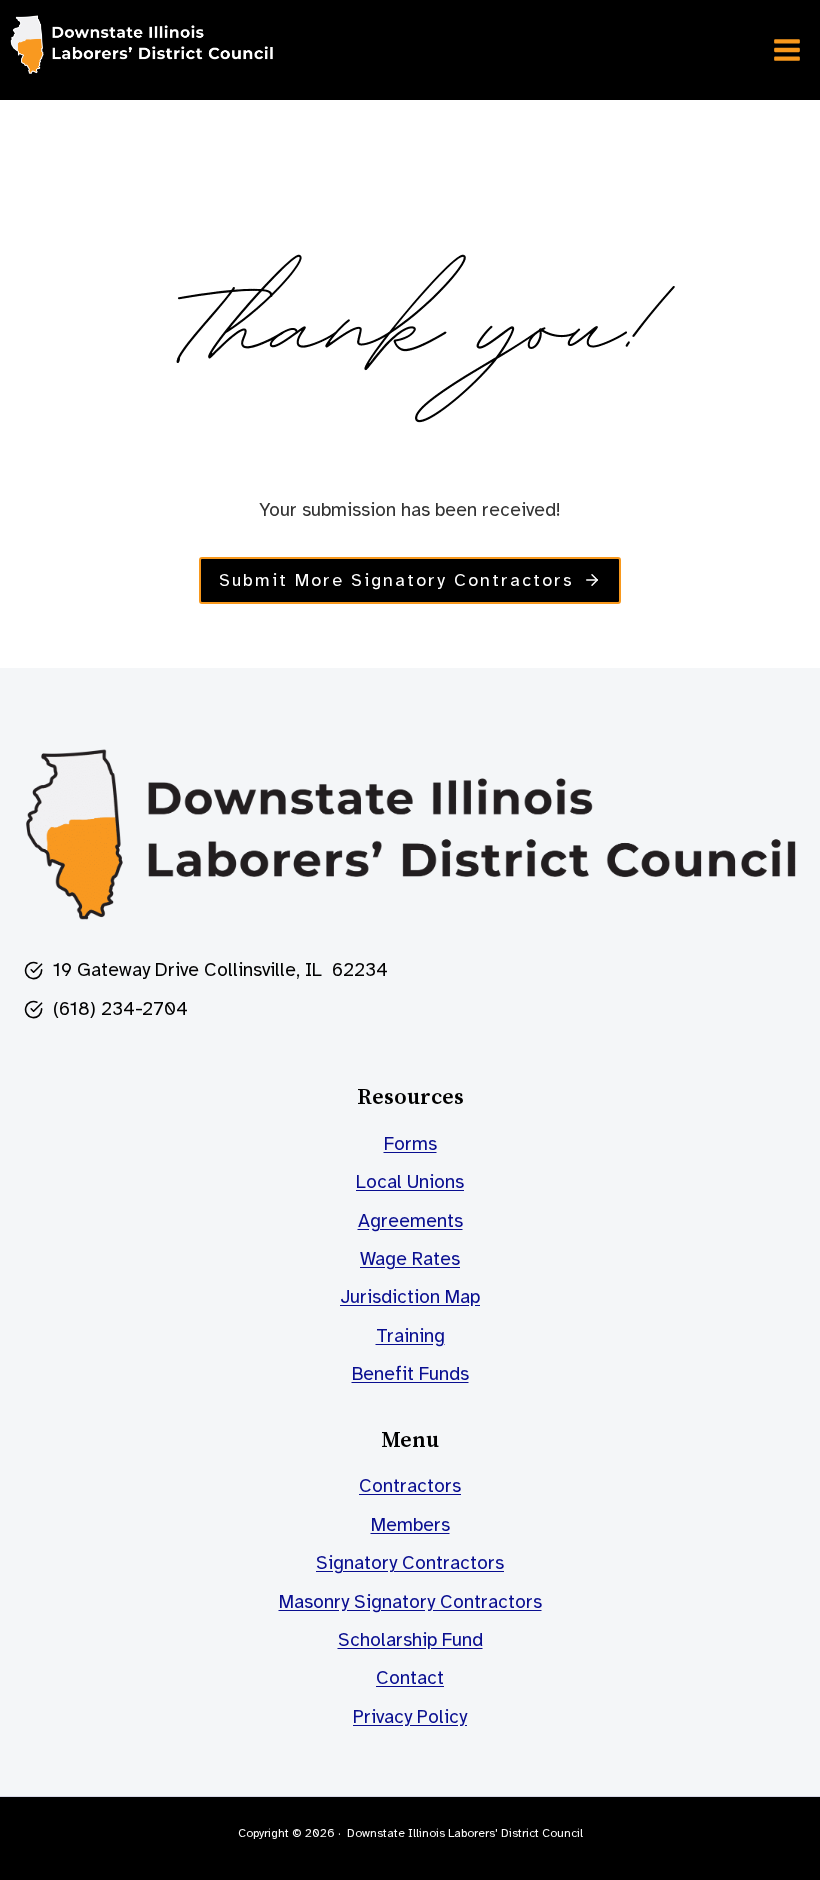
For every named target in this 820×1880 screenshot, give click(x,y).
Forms (410, 1144)
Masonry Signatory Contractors (410, 1602)
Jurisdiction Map (410, 1297)
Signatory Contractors (410, 1563)
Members (410, 1525)
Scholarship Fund (410, 1640)
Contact (410, 1678)
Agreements (410, 1221)
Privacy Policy (410, 1717)
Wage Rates (410, 1259)
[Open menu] (786, 49)
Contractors (410, 1486)
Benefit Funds (410, 1374)
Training (410, 1336)
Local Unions (410, 1182)
